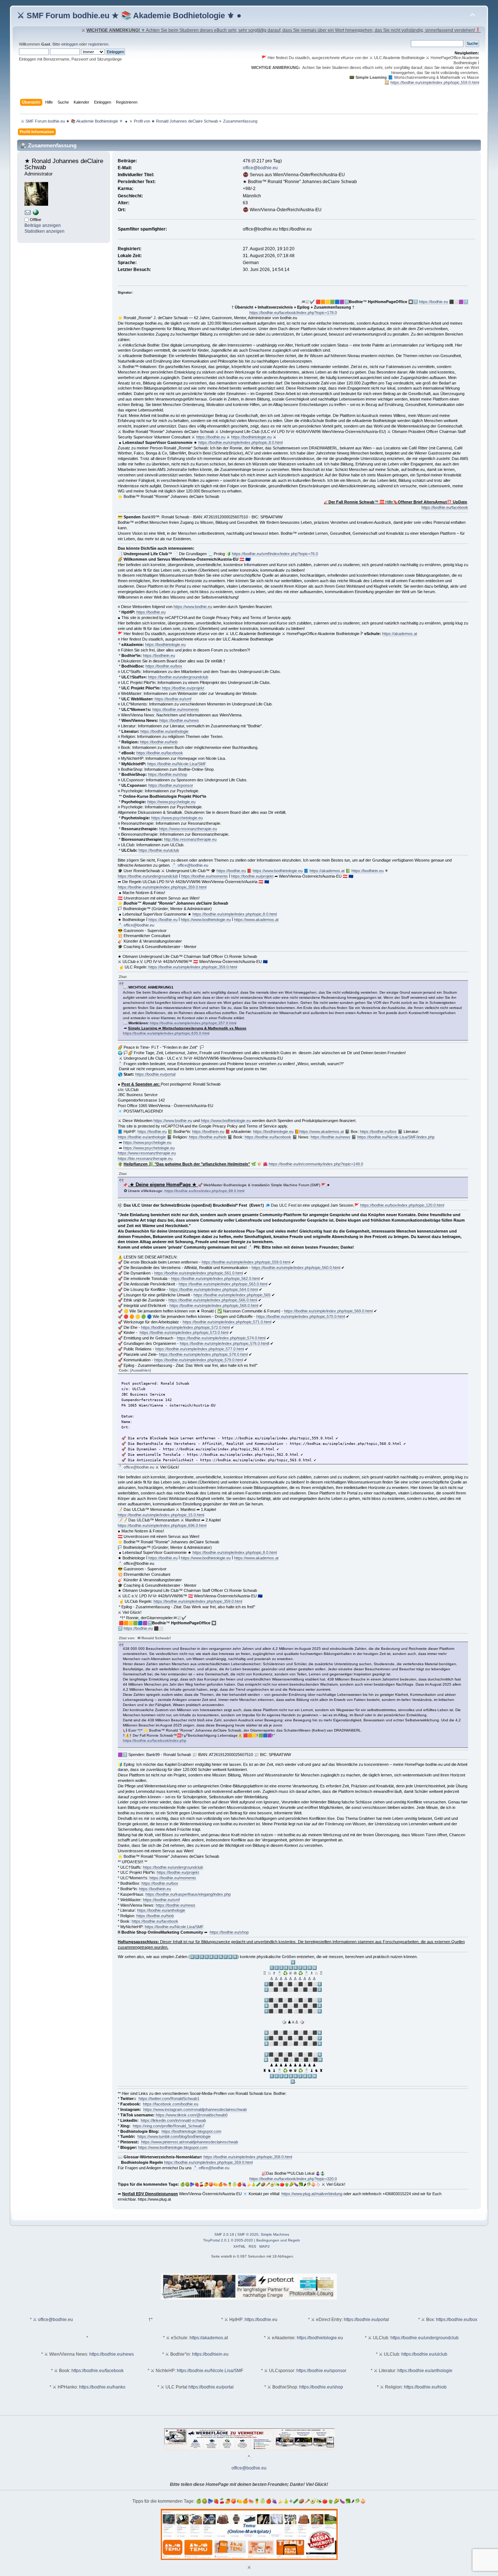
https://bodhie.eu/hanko (102, 2387)
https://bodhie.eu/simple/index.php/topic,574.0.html (221, 1338)
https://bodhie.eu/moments (176, 709)
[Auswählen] (141, 1370)
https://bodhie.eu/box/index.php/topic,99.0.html (204, 1191)
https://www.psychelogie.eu (171, 802)
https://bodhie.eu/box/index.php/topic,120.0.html (402, 1205)
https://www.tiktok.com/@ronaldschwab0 (192, 2115)
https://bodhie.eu (433, 302)
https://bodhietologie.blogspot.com (191, 2131)
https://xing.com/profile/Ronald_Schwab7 (169, 2126)
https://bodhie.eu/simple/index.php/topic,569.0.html (328, 1311)
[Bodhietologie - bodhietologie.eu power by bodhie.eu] (36, 214)
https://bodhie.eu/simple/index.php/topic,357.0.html (193, 1023)
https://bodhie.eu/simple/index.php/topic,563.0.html (223, 1284)
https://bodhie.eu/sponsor (171, 785)
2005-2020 (244, 2240)
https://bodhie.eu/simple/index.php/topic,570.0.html (301, 1316)
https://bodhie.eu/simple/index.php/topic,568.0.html (214, 1306)
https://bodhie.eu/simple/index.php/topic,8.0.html (240, 442)
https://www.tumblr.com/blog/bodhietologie (174, 2136)
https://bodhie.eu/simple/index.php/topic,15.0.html (161, 1515)
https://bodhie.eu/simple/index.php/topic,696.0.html (162, 1525)
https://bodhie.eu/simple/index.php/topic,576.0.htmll (224, 1343)
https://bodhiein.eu (159, 655)
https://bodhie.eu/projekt (183, 688)
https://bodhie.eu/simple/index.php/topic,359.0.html (162, 887)
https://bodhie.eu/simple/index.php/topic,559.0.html (435, 82)
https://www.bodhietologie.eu (278, 871)
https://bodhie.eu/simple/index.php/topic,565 (232, 1295)
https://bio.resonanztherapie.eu (145, 1159)
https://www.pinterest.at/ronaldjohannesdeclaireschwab (190, 2142)
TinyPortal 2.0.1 (216, 2240)
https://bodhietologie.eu (251, 437)
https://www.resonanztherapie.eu (188, 829)
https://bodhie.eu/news (179, 720)
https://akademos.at (400, 634)
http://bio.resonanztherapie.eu (190, 839)
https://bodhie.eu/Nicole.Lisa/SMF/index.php (396, 1137)
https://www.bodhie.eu (193, 607)
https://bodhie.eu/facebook (445, 507)
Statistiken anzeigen (44, 231)
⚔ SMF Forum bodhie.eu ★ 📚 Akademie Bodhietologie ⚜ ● (129, 16)
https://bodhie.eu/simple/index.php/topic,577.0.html (200, 1349)
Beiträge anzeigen (43, 225)
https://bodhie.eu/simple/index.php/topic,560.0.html (296, 1268)
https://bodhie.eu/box (164, 666)
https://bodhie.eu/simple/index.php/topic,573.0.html (184, 1333)
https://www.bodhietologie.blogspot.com (173, 2147)
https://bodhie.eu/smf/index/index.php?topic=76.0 (275, 554)
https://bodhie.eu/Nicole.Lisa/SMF (177, 764)
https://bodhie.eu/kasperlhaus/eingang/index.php (188, 1894)
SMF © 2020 (248, 2234)
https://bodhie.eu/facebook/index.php (155, 1740)
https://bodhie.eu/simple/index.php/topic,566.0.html (213, 1300)
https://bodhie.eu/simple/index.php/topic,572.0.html (185, 1327)
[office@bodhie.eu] (28, 214)
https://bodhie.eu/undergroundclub (178, 677)
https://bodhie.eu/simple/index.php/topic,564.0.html (213, 1289)
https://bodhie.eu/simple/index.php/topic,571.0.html (227, 1322)
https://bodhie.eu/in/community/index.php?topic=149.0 (316, 1164)
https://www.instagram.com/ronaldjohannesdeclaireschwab (195, 2109)
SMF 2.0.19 (224, 2234)
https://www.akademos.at (256, 920)
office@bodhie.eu (260, 168)
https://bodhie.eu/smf (173, 699)
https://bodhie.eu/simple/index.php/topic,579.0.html (199, 1360)
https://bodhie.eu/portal (155, 1074)
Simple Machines (275, 2234)
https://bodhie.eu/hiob (159, 742)
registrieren (98, 44)
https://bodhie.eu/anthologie (164, 731)
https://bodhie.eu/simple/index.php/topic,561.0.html (199, 1273)
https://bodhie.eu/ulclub (159, 850)
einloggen (70, 44)
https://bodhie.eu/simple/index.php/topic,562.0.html (215, 1279)
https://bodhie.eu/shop (168, 774)
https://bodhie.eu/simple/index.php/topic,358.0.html (248, 2157)
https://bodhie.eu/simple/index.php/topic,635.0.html (166, 1033)
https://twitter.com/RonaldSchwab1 (169, 2099)
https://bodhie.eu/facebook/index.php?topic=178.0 (293, 313)
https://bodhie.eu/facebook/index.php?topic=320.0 (293, 2179)
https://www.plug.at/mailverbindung (312, 2194)
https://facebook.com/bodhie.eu (171, 2104)
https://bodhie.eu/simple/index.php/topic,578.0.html (203, 1354)
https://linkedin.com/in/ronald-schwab (173, 2120)
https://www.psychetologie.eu (177, 818)
